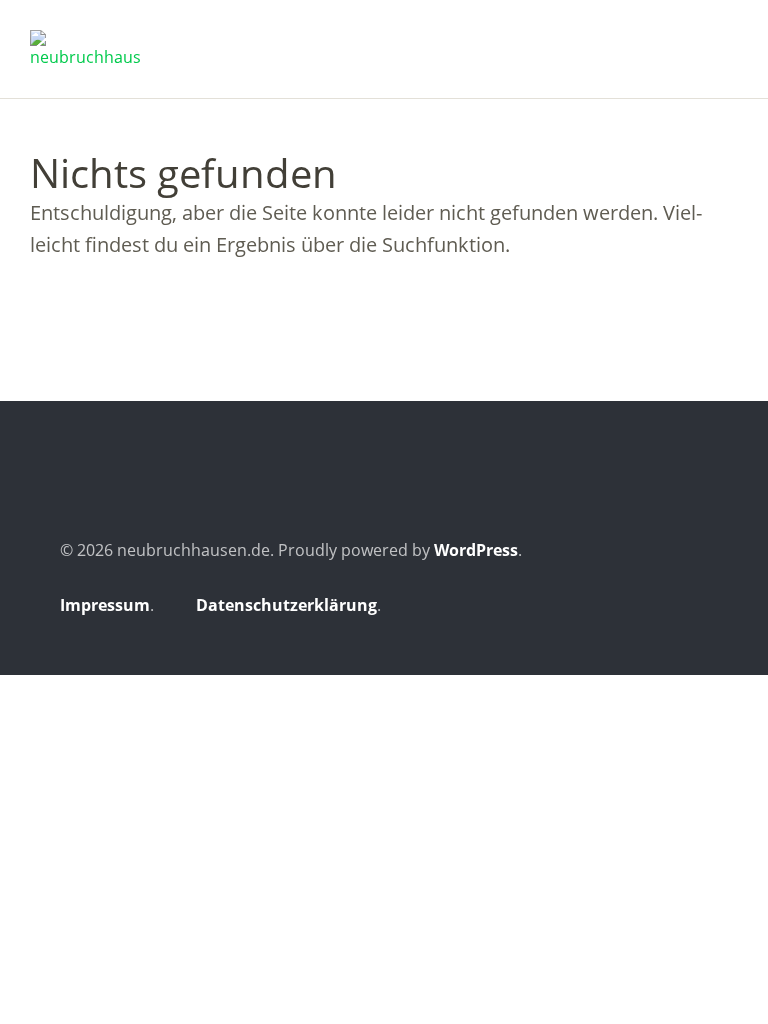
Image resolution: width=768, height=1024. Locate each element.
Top (687, 608)
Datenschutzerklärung (286, 605)
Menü (723, 41)
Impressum (105, 605)
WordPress (476, 550)
